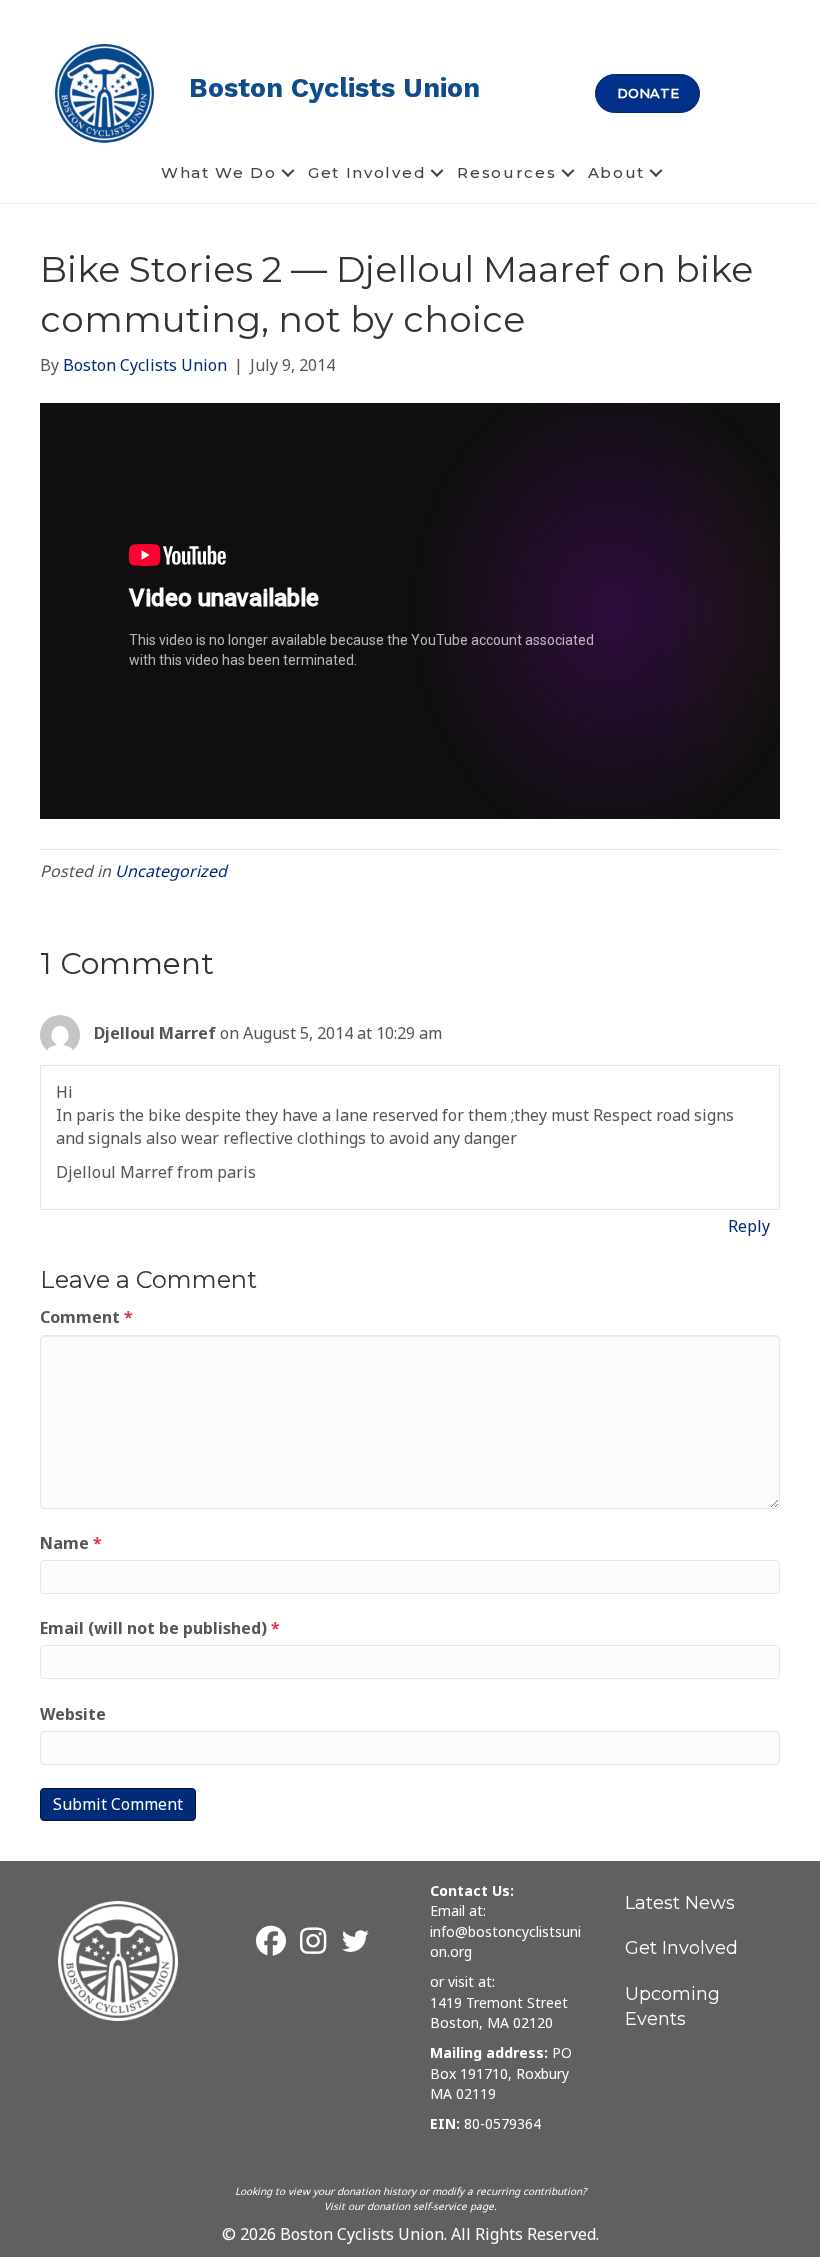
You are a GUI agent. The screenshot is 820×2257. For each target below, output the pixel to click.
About (617, 172)
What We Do (219, 172)
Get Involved (367, 172)
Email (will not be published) (160, 1628)
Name (71, 1543)
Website (73, 1714)
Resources (506, 172)
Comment (86, 1317)
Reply (749, 1226)
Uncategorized (171, 871)
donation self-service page (430, 2206)
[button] (288, 173)
